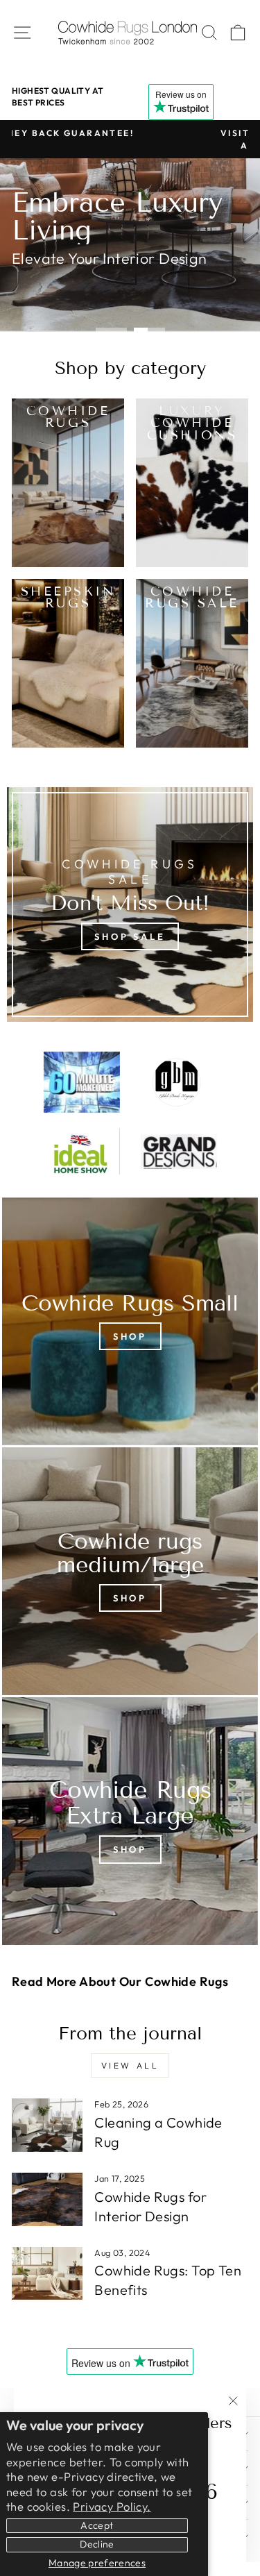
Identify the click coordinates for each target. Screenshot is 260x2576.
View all (130, 2065)
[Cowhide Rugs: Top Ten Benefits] (47, 2274)
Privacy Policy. (112, 2506)
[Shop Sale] (130, 904)
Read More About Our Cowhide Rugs (120, 1981)
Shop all (55, 289)
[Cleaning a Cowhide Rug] (47, 2125)
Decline (97, 2544)
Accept (97, 2525)
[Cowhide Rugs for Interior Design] (47, 2199)
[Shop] (130, 1321)
